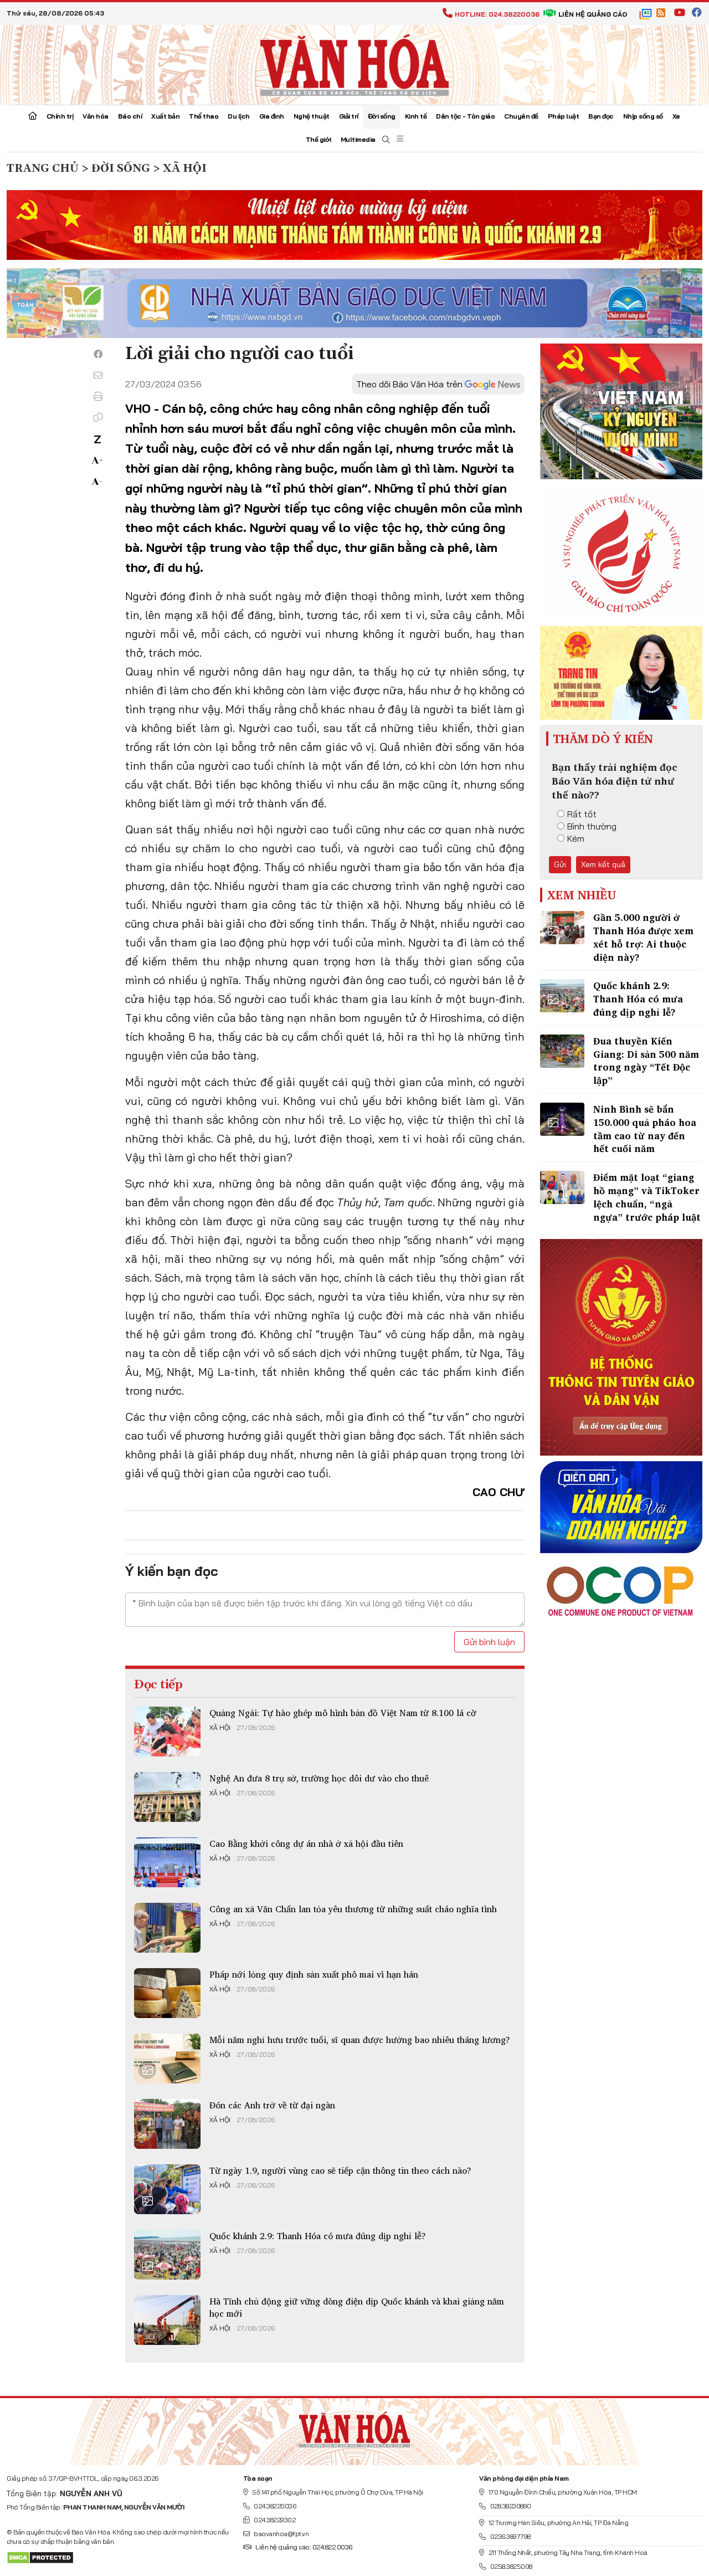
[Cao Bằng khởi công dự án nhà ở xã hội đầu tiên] (167, 1862)
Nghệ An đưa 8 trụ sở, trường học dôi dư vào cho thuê (319, 1778)
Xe (676, 116)
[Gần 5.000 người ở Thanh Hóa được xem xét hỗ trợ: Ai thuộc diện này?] (562, 928)
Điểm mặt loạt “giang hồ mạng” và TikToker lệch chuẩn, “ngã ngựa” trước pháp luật (647, 1197)
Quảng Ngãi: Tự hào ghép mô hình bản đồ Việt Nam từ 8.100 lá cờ (343, 1713)
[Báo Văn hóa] (354, 64)
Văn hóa (96, 116)
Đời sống (382, 116)
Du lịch (239, 116)
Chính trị (60, 116)
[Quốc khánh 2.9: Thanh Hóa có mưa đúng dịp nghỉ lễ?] (167, 2255)
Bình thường (592, 826)
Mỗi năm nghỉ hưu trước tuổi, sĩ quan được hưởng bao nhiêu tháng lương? (360, 2040)
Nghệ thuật (312, 116)
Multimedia (358, 139)
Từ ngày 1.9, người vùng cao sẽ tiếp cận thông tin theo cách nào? (340, 2170)
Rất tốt (582, 814)
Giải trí (349, 116)
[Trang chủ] (33, 117)
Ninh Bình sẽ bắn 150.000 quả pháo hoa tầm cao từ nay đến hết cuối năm (645, 1129)
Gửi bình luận (489, 1642)
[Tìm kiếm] (386, 140)
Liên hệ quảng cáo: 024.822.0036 (304, 2547)
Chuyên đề (521, 116)
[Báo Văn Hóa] (354, 2427)
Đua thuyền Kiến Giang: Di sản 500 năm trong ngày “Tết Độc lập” (646, 1061)
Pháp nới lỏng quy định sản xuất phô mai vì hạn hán (314, 1974)
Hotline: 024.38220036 (497, 14)
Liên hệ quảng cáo (593, 14)
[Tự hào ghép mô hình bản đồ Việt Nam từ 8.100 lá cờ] (167, 1732)
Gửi (560, 864)
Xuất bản (165, 116)
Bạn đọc (601, 116)
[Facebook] (98, 354)
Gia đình (272, 116)
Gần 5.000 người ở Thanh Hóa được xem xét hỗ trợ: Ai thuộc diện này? (643, 937)
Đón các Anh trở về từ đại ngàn (272, 2105)
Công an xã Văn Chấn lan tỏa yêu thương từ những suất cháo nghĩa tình (353, 1909)
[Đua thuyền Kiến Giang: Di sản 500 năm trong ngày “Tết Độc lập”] (562, 1051)
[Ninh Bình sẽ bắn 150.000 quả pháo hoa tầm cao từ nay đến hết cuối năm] (562, 1119)
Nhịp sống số (643, 116)
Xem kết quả (603, 864)
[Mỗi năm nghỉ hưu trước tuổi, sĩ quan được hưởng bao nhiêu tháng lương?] (167, 2058)
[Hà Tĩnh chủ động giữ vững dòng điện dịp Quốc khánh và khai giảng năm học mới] (167, 2320)
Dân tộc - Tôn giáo (465, 116)
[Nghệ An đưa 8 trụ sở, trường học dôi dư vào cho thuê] (167, 1797)
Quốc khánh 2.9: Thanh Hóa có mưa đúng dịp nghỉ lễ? (318, 2236)
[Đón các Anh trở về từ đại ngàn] (167, 2124)
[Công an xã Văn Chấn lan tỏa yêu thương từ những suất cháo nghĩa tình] (167, 1928)
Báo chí (130, 116)
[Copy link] (98, 417)
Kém (576, 838)
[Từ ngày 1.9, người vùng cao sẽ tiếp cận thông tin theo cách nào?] (167, 2189)
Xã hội (220, 1728)
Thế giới (318, 139)
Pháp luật (564, 116)
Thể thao (204, 116)
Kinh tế (416, 116)
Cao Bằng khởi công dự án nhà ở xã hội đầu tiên (306, 1843)
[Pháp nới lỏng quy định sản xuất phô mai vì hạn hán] (167, 1993)
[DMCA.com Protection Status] (40, 2557)
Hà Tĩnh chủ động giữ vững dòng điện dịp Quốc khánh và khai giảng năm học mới (357, 2307)
